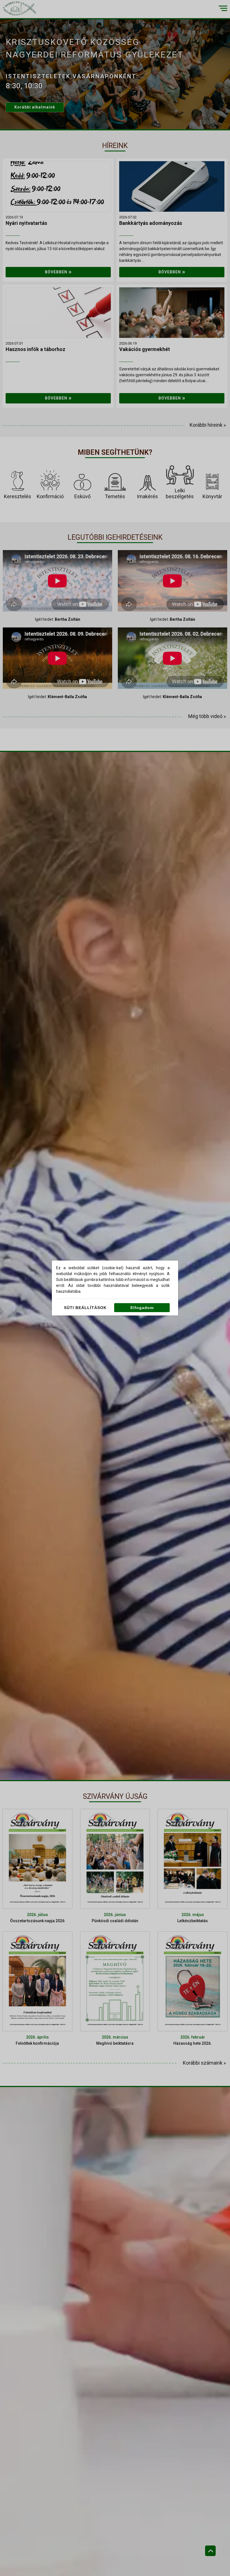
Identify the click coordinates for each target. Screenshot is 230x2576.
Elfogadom (142, 1308)
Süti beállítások (85, 1308)
